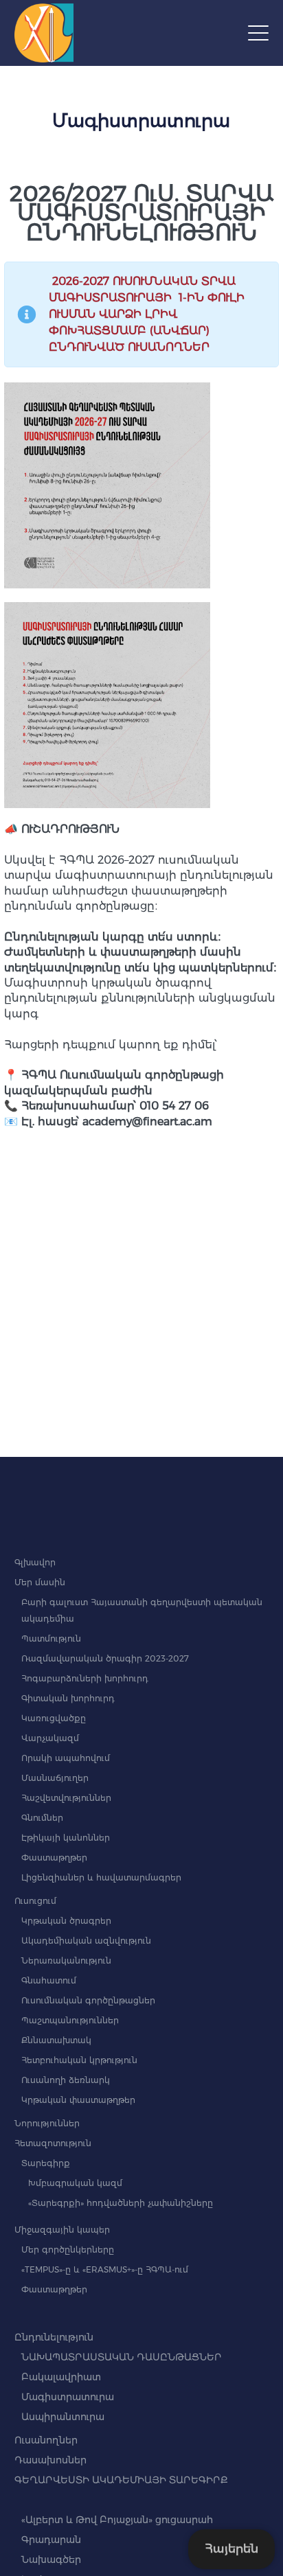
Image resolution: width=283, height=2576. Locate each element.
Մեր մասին (40, 1582)
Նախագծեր (51, 2560)
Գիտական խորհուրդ (68, 1698)
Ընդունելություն (54, 2337)
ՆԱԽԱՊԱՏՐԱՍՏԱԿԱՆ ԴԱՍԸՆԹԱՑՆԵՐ (122, 2357)
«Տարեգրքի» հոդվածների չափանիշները (121, 2203)
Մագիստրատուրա (68, 2397)
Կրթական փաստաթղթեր (78, 2100)
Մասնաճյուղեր (55, 1778)
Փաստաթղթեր (54, 1858)
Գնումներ (42, 1818)
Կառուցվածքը (54, 1718)
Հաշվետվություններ (66, 1798)
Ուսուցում (35, 1901)
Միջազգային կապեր (62, 2230)
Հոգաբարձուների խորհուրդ (85, 1678)
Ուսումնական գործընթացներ (88, 2000)
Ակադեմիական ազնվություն (86, 1941)
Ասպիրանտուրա (63, 2417)
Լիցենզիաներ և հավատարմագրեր (101, 1877)
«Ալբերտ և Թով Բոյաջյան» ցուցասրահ (117, 2520)
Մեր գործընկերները (68, 2250)
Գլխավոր (35, 1562)
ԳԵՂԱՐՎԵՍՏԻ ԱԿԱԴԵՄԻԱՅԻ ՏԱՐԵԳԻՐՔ (121, 2480)
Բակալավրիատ (61, 2377)
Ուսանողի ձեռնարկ (66, 2080)
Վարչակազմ (50, 1738)
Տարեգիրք (46, 2163)
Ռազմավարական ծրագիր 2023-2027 (105, 1658)
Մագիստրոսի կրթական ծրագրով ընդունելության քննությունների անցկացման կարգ (140, 998)
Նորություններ (47, 2123)
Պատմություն (51, 1638)
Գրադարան (51, 2540)
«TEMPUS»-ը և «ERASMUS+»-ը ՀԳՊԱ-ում (105, 2269)
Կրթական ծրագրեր (66, 1921)
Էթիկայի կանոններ (66, 1838)
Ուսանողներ (46, 2440)
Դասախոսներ (50, 2460)
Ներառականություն (66, 1960)
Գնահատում (49, 1980)
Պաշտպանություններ (70, 2020)
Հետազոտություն (53, 2143)
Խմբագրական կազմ (75, 2183)
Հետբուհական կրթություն (79, 2060)
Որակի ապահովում (66, 1758)
